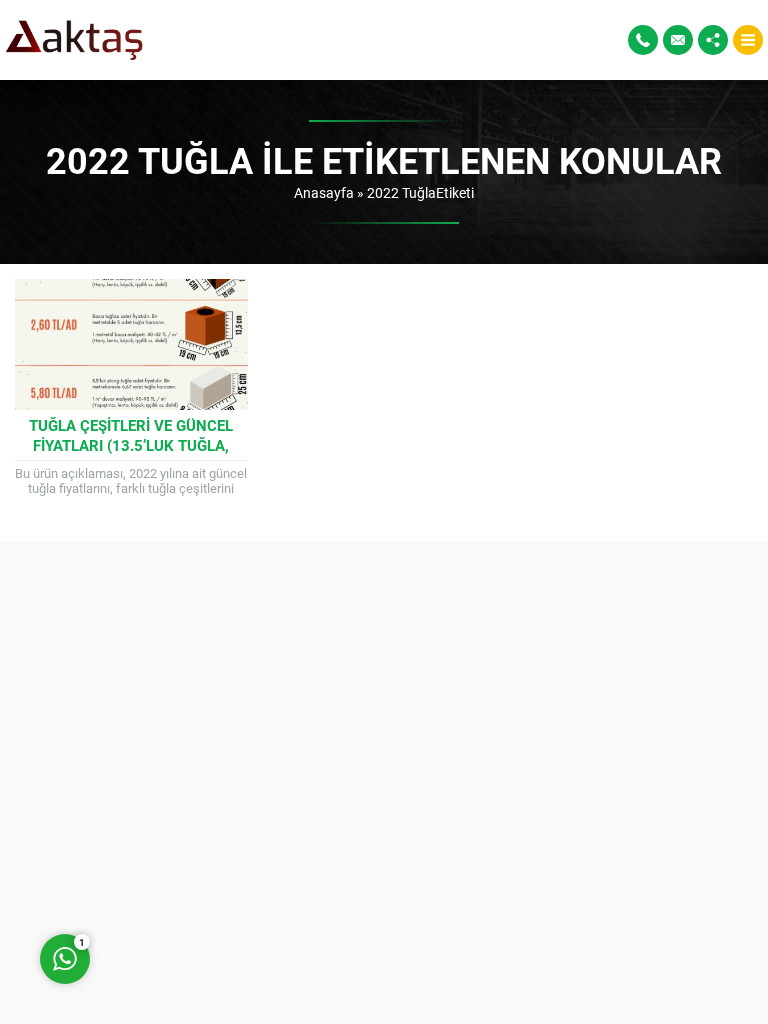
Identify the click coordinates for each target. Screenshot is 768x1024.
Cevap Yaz (190, 878)
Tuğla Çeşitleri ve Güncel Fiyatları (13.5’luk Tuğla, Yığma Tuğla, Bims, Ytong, (131, 445)
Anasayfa (324, 192)
